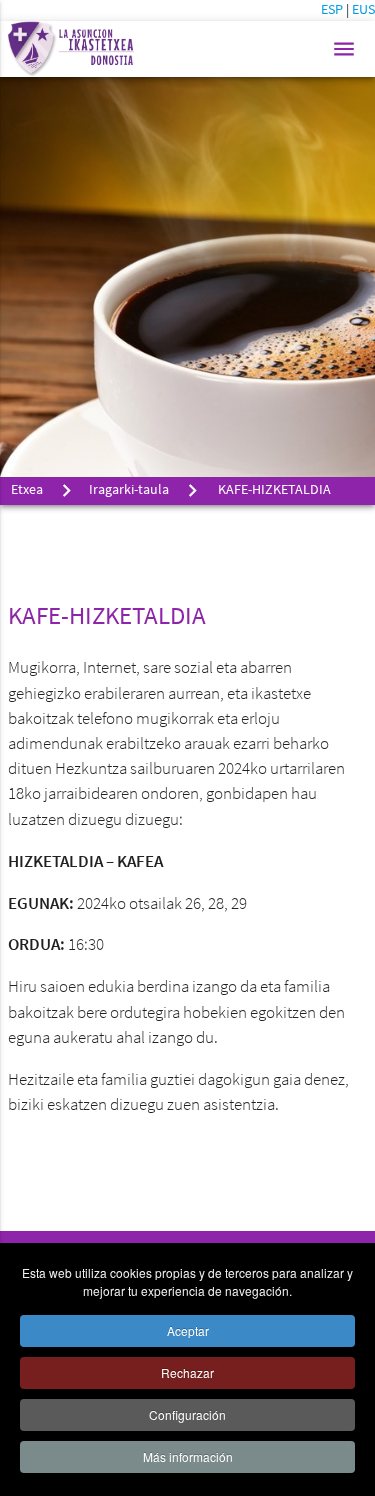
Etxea (27, 490)
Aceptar (188, 1330)
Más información (188, 1456)
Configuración (187, 1414)
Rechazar (187, 1372)
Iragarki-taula (129, 490)
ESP (333, 10)
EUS (363, 10)
